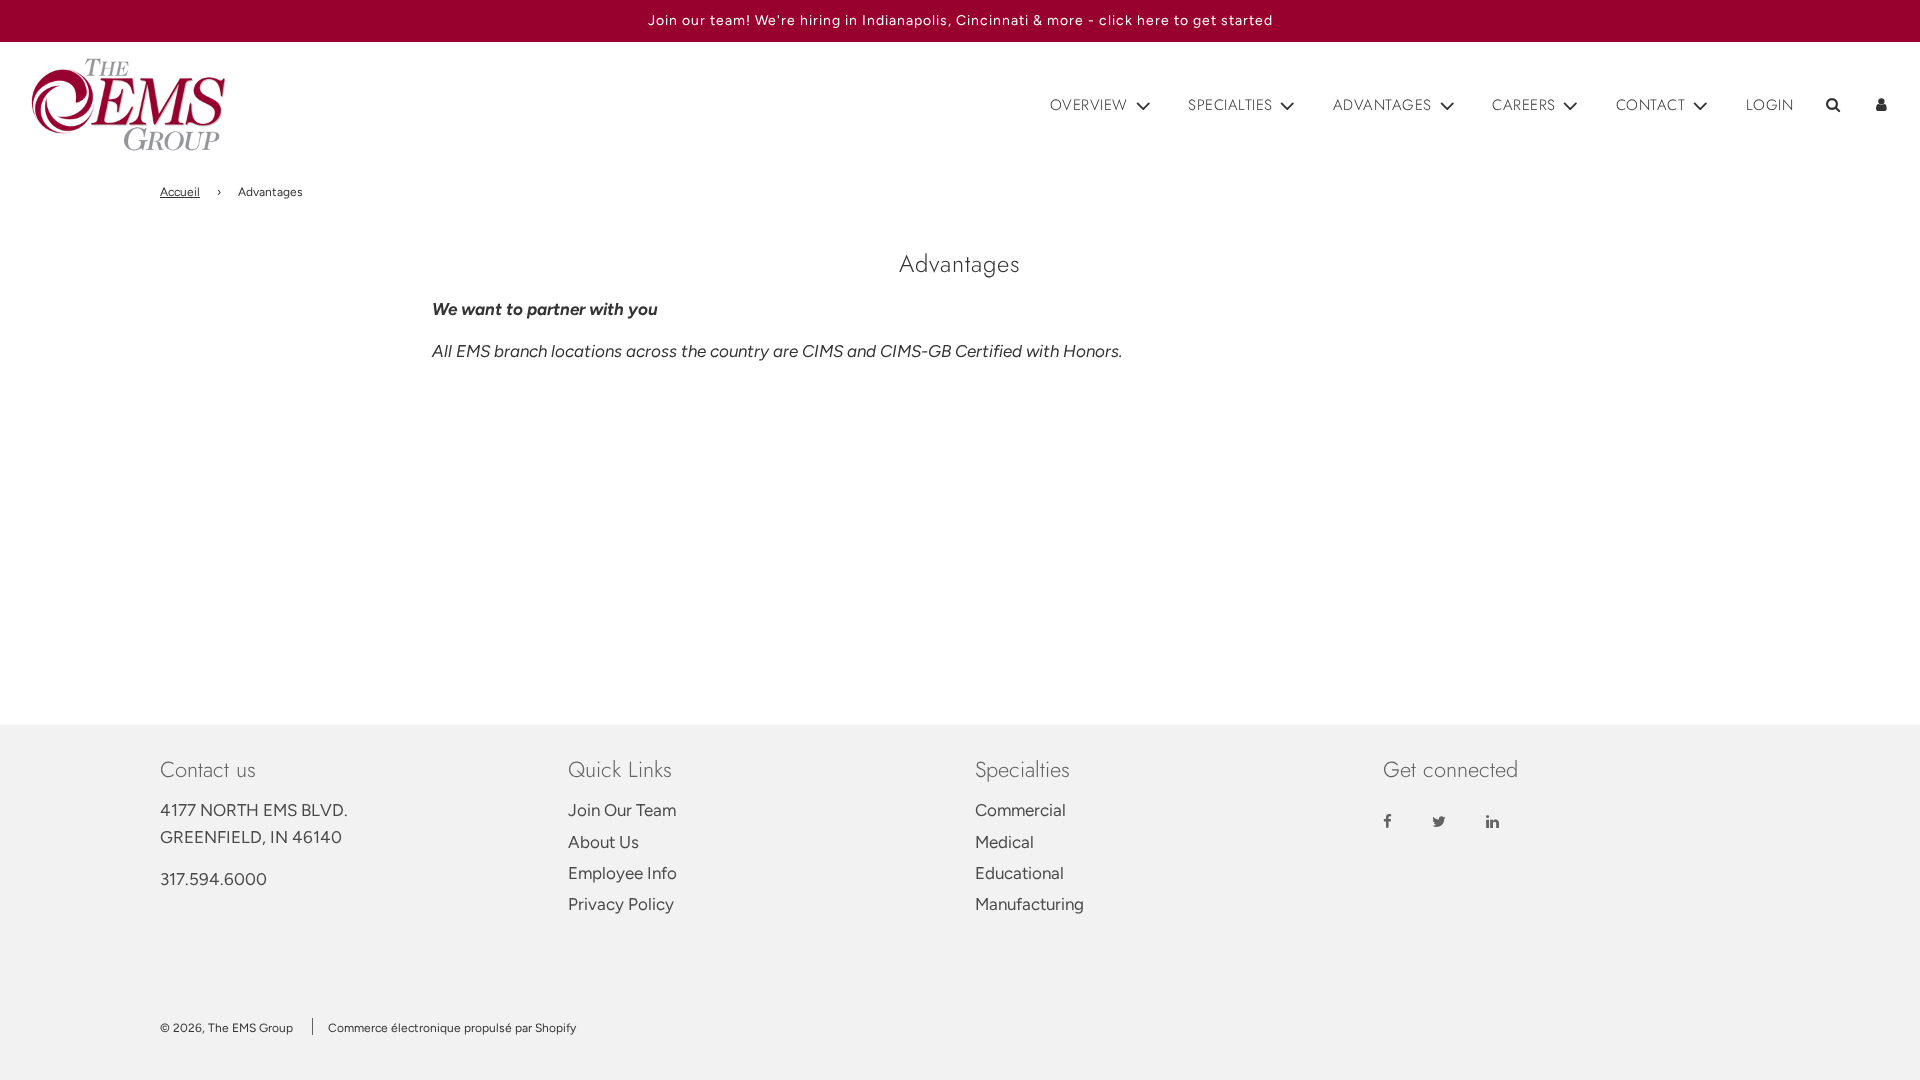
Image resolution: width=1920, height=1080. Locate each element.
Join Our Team (622, 810)
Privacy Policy (621, 904)
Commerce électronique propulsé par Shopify (452, 1028)
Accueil (180, 192)
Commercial (1020, 810)
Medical (1004, 842)
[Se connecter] (1881, 104)
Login (1770, 105)
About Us (603, 842)
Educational (1019, 873)
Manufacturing (1029, 904)
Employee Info (622, 873)
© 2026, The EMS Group (226, 1028)
